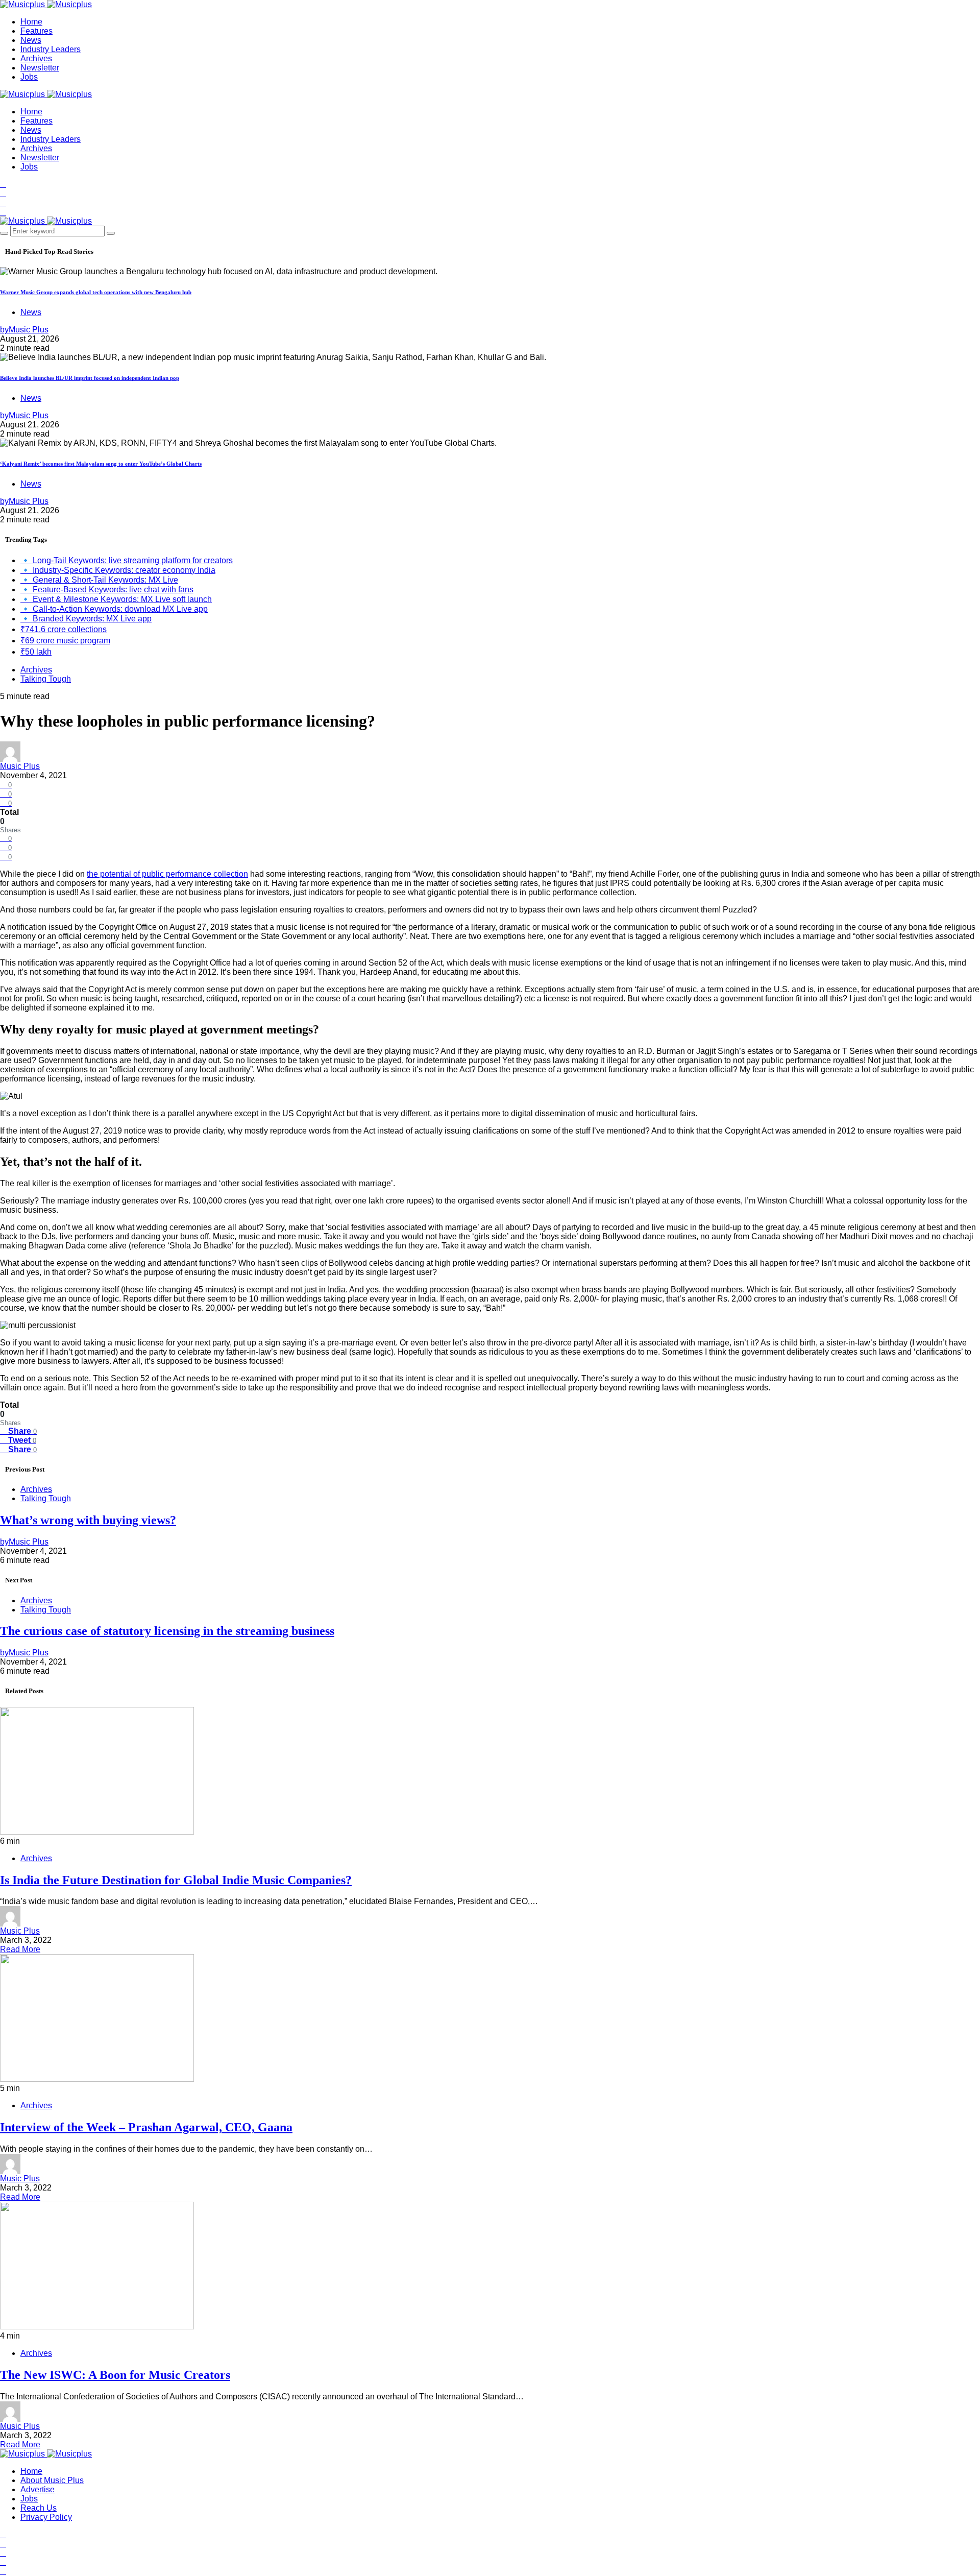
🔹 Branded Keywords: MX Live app (86, 619)
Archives (36, 58)
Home (31, 22)
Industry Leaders (51, 49)
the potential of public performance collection (167, 874)
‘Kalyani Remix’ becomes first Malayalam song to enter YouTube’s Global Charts (101, 464)
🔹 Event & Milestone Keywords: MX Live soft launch (116, 599)
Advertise (38, 2489)
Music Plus (20, 766)
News (31, 40)
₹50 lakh (36, 652)
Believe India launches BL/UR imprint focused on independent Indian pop (90, 378)
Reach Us (39, 2508)
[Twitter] (3, 193)
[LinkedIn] (3, 202)
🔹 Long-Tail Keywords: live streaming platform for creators (127, 560)
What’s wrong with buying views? (88, 1520)
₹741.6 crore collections (64, 629)
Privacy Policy (46, 2517)
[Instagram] (3, 212)
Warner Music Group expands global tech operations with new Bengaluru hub (96, 292)
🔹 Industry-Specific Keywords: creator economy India (118, 570)
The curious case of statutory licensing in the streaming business (167, 1631)
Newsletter (40, 68)
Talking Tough (46, 679)
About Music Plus (52, 2480)
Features (36, 31)
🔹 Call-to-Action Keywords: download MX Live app (114, 609)
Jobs (29, 77)
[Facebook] (3, 184)
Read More (20, 1949)
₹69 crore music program (65, 641)
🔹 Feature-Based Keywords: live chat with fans (107, 589)
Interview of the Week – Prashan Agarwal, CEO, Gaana (146, 2127)
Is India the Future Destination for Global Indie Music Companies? (176, 1880)
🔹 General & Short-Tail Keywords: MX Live (99, 580)
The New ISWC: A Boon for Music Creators (115, 2375)
